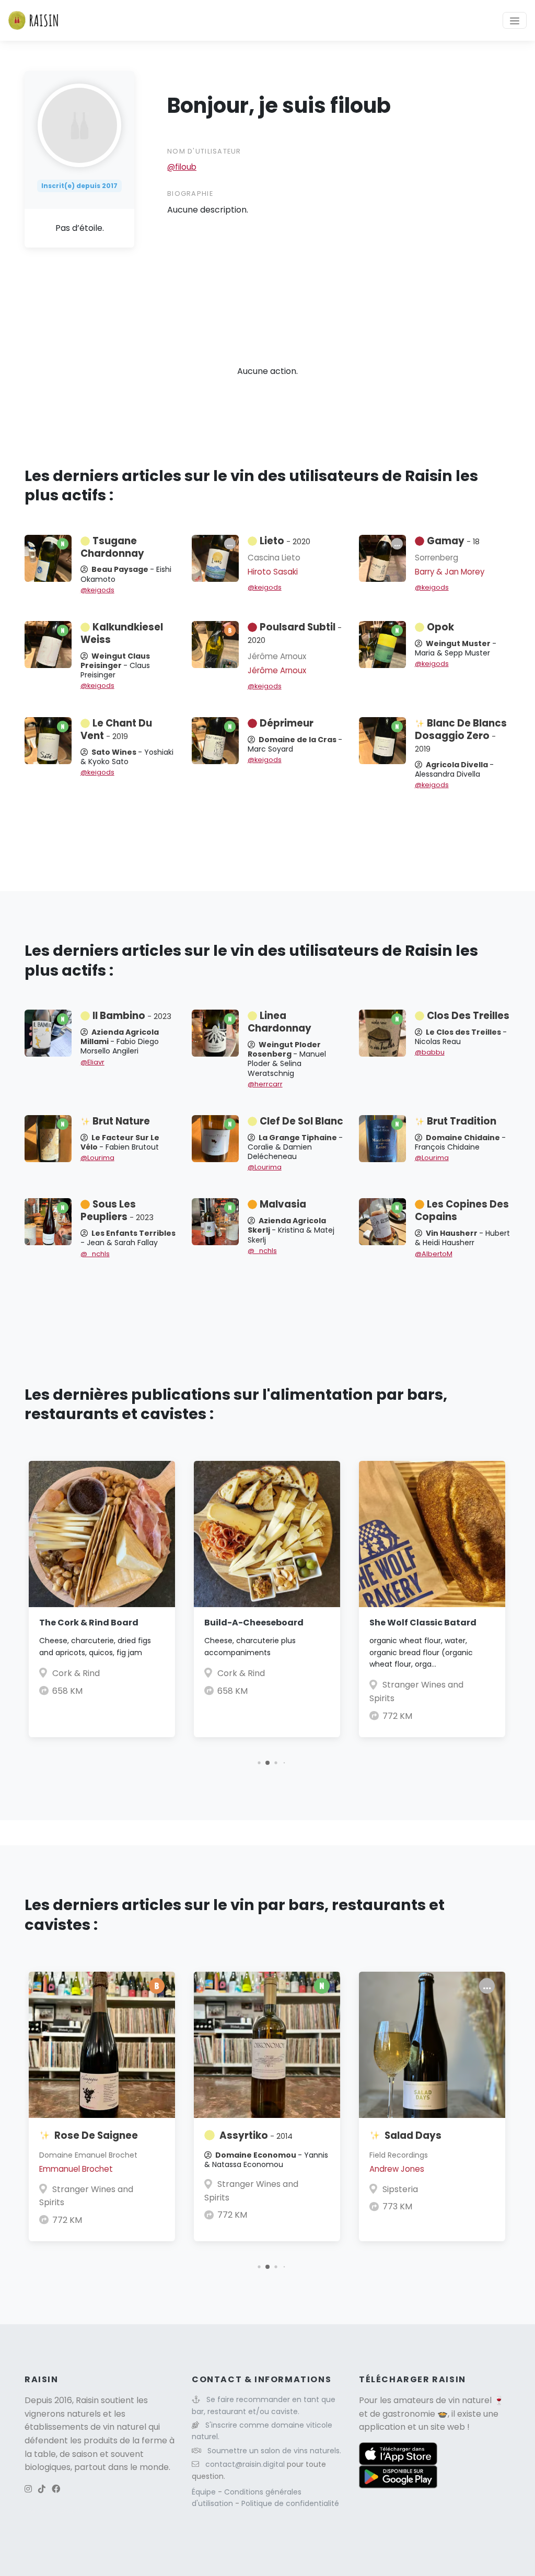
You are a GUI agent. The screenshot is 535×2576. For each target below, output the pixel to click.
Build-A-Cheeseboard (254, 1623)
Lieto (285, 541)
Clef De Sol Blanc (301, 1121)
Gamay (453, 541)
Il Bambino (132, 1016)
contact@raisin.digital (245, 2464)
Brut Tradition (462, 1121)
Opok (440, 627)
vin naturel (470, 2400)
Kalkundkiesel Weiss (122, 633)
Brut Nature (121, 1121)
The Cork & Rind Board (89, 1623)
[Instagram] (28, 2489)
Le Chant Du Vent (116, 729)
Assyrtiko (256, 2135)
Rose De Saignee (96, 2135)
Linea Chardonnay (280, 1022)
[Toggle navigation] (515, 20)
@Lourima (97, 1158)
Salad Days (413, 2135)
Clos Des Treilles (468, 1016)
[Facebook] (56, 2489)
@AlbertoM (434, 1254)
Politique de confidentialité (290, 2503)
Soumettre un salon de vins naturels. (274, 2451)
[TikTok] (42, 2489)
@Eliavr (92, 1062)
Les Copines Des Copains (462, 1210)
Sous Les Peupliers (117, 1210)
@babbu (430, 1052)
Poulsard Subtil (295, 633)
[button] (259, 1763)
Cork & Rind (76, 1673)
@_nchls (95, 1254)
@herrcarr (265, 1084)
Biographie (190, 194)
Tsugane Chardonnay (112, 547)
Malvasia (283, 1204)
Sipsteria (400, 2189)
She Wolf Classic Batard (423, 1623)
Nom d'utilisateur (204, 151)
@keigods (97, 590)
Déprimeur (287, 723)
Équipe (205, 2492)
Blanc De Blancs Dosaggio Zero (461, 735)
